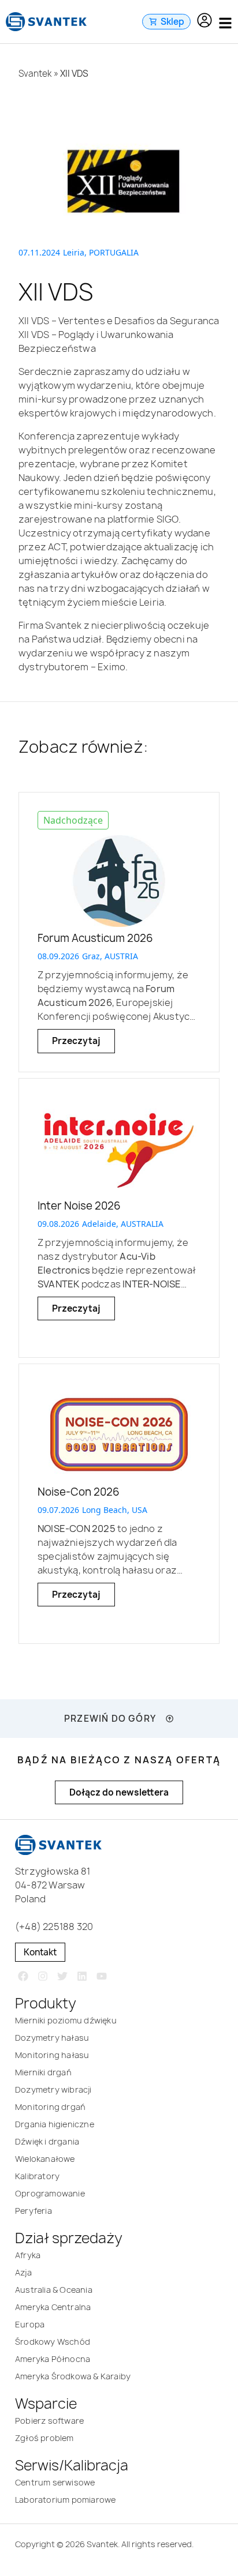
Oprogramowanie (50, 2193)
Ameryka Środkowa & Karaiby (73, 2376)
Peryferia (34, 2211)
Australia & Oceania (54, 2290)
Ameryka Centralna (53, 2307)
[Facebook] (23, 1976)
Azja (23, 2272)
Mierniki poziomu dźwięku (66, 2020)
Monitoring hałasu (52, 2055)
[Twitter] (63, 1976)
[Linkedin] (82, 1976)
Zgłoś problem (44, 2438)
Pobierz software (49, 2421)
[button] (204, 22)
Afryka (28, 2255)
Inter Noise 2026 (79, 1206)
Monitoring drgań (50, 2107)
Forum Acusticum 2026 (95, 938)
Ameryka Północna (53, 2359)
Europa (30, 2324)
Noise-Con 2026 (79, 1492)
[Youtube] (101, 1976)
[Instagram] (43, 1976)
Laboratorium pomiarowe (65, 2500)
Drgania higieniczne (55, 2124)
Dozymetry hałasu (52, 2038)
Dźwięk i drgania (47, 2141)
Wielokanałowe (45, 2159)
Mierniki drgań (43, 2072)
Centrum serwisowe (55, 2482)
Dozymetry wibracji (53, 2089)
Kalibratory (37, 2176)
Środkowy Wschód (53, 2342)
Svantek (35, 74)
